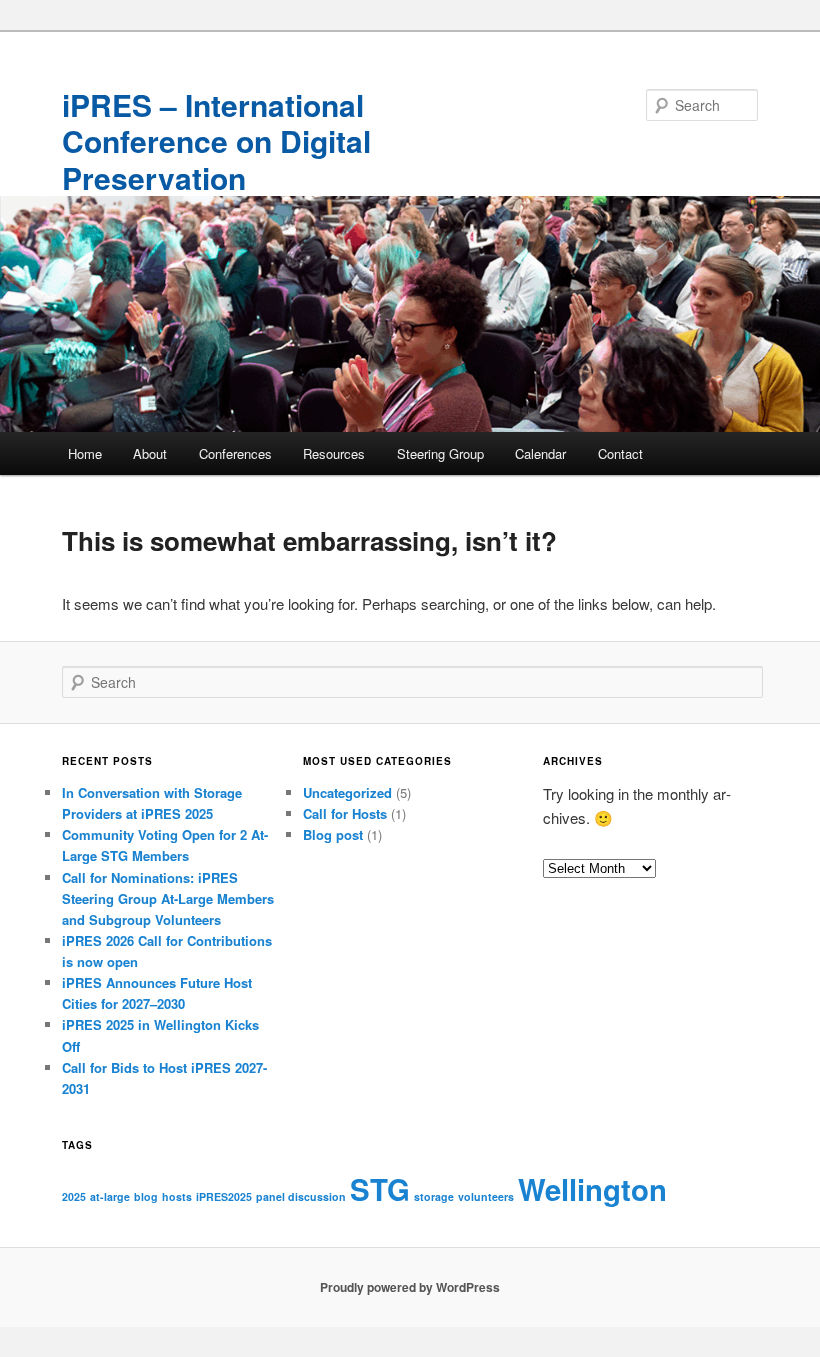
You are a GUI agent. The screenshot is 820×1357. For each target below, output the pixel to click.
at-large (110, 1196)
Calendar (540, 453)
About (150, 453)
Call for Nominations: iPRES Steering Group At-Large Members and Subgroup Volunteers (168, 898)
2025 (74, 1196)
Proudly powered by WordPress (410, 1287)
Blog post (333, 834)
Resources (334, 453)
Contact (620, 453)
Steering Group (440, 453)
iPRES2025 (224, 1196)
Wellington (592, 1189)
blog (146, 1196)
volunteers (486, 1196)
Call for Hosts (345, 813)
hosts (177, 1196)
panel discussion (301, 1196)
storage (434, 1196)
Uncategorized (347, 792)
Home (85, 453)
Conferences (235, 453)
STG (380, 1189)
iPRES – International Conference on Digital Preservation (216, 141)
